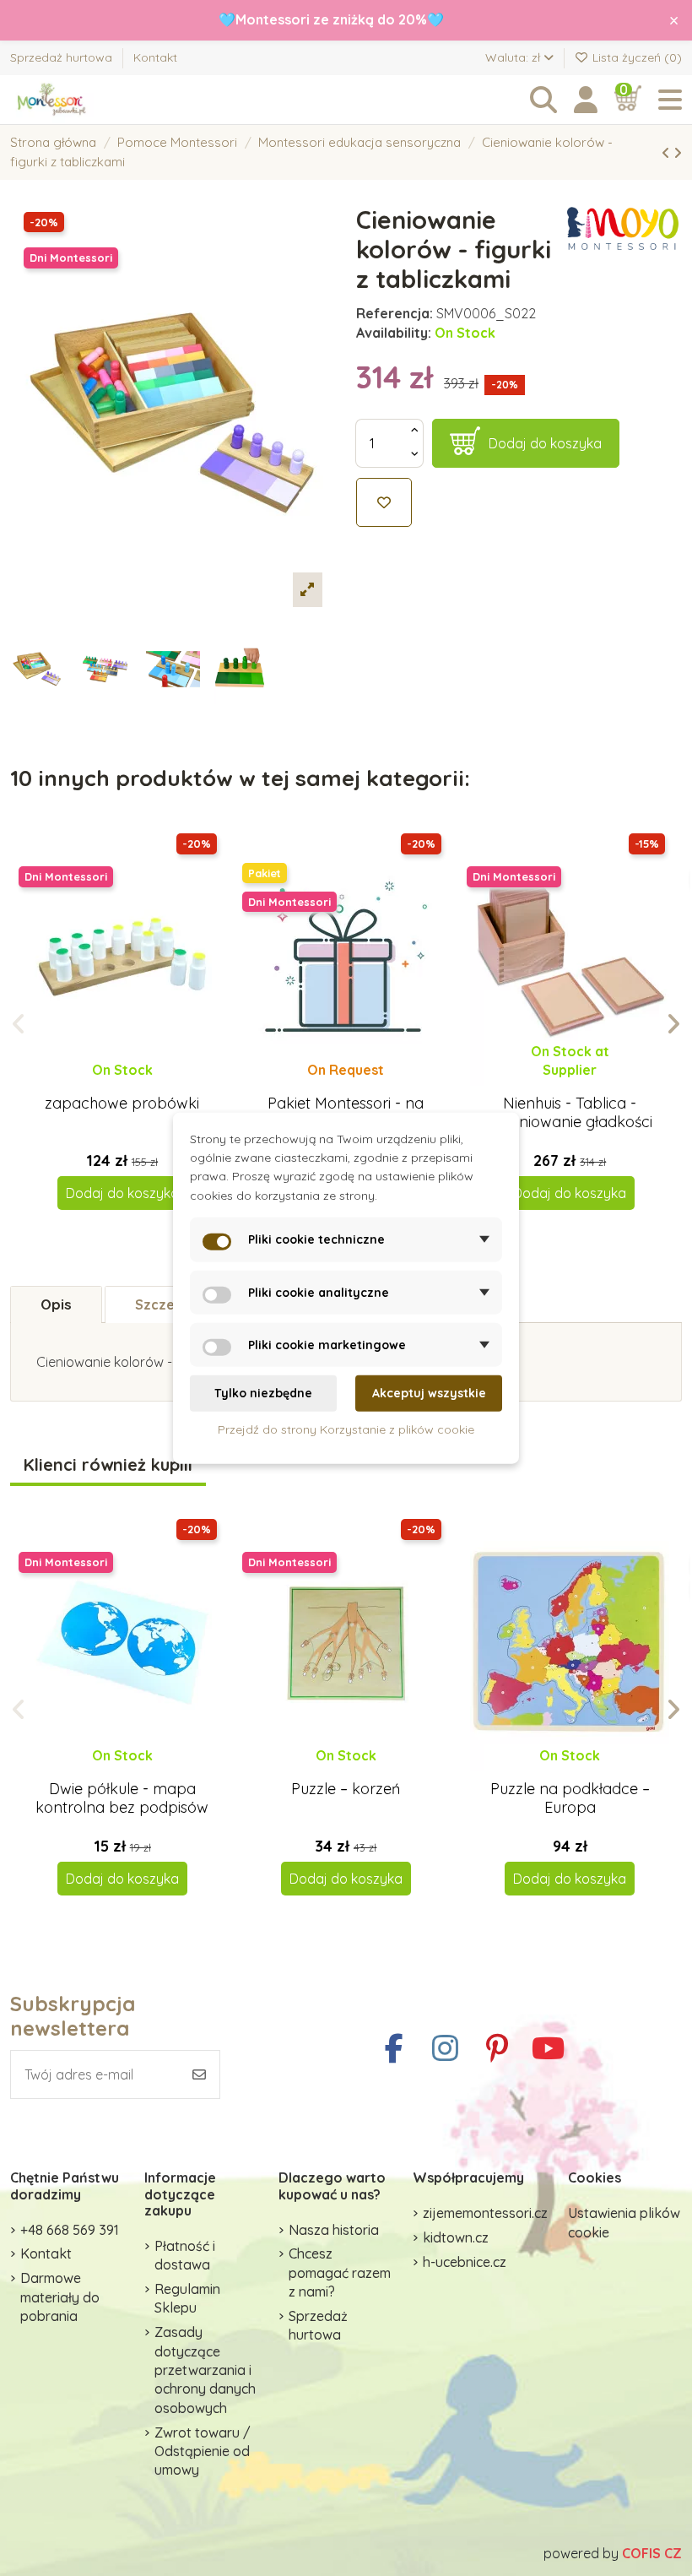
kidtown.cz (456, 2237)
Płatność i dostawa (185, 2255)
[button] (19, 1024)
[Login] (586, 100)
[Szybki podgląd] (135, 1086)
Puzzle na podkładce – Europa (570, 1798)
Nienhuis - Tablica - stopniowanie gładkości (570, 1112)
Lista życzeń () (635, 57)
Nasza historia (334, 2230)
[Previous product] (668, 153)
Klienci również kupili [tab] (108, 1465)
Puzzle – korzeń (346, 1789)
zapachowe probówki (122, 1103)
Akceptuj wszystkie (429, 1393)
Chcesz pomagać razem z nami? (340, 2272)
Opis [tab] (56, 1304)
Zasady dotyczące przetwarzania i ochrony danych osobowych (205, 2370)
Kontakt (155, 57)
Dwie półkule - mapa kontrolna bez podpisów (122, 1798)
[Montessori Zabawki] (103, 100)
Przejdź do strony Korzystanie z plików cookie (346, 1429)
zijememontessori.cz (485, 2213)
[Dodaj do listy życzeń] (384, 502)
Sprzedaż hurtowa (63, 57)
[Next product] (678, 153)
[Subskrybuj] (199, 2074)
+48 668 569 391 (70, 2230)
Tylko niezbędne (263, 1393)
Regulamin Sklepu (187, 2298)
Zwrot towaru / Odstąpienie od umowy (203, 2451)
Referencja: (395, 313)
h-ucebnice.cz (465, 2262)
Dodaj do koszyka (545, 443)
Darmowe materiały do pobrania (60, 2297)
